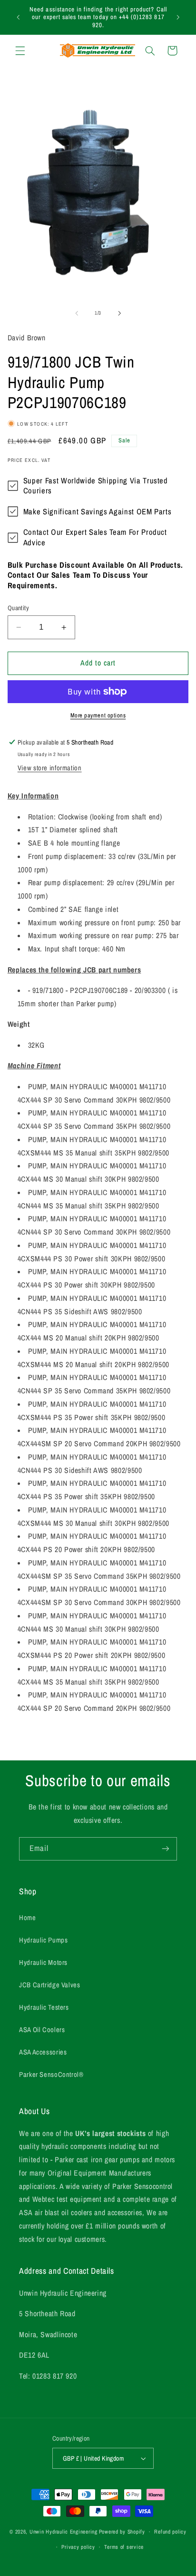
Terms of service (124, 2547)
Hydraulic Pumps (43, 1940)
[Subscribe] (166, 1849)
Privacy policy (78, 2547)
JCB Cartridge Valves (50, 1985)
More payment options (98, 715)
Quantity (18, 608)
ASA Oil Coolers (42, 2030)
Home (28, 1918)
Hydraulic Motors (43, 1963)
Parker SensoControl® (51, 2075)
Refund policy (170, 2532)
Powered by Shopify (122, 2532)
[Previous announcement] (18, 17)
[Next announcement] (178, 17)
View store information (50, 768)
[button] (20, 51)
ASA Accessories (43, 2052)
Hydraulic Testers (44, 2007)
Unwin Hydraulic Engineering (64, 2532)
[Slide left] (77, 313)
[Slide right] (119, 313)
